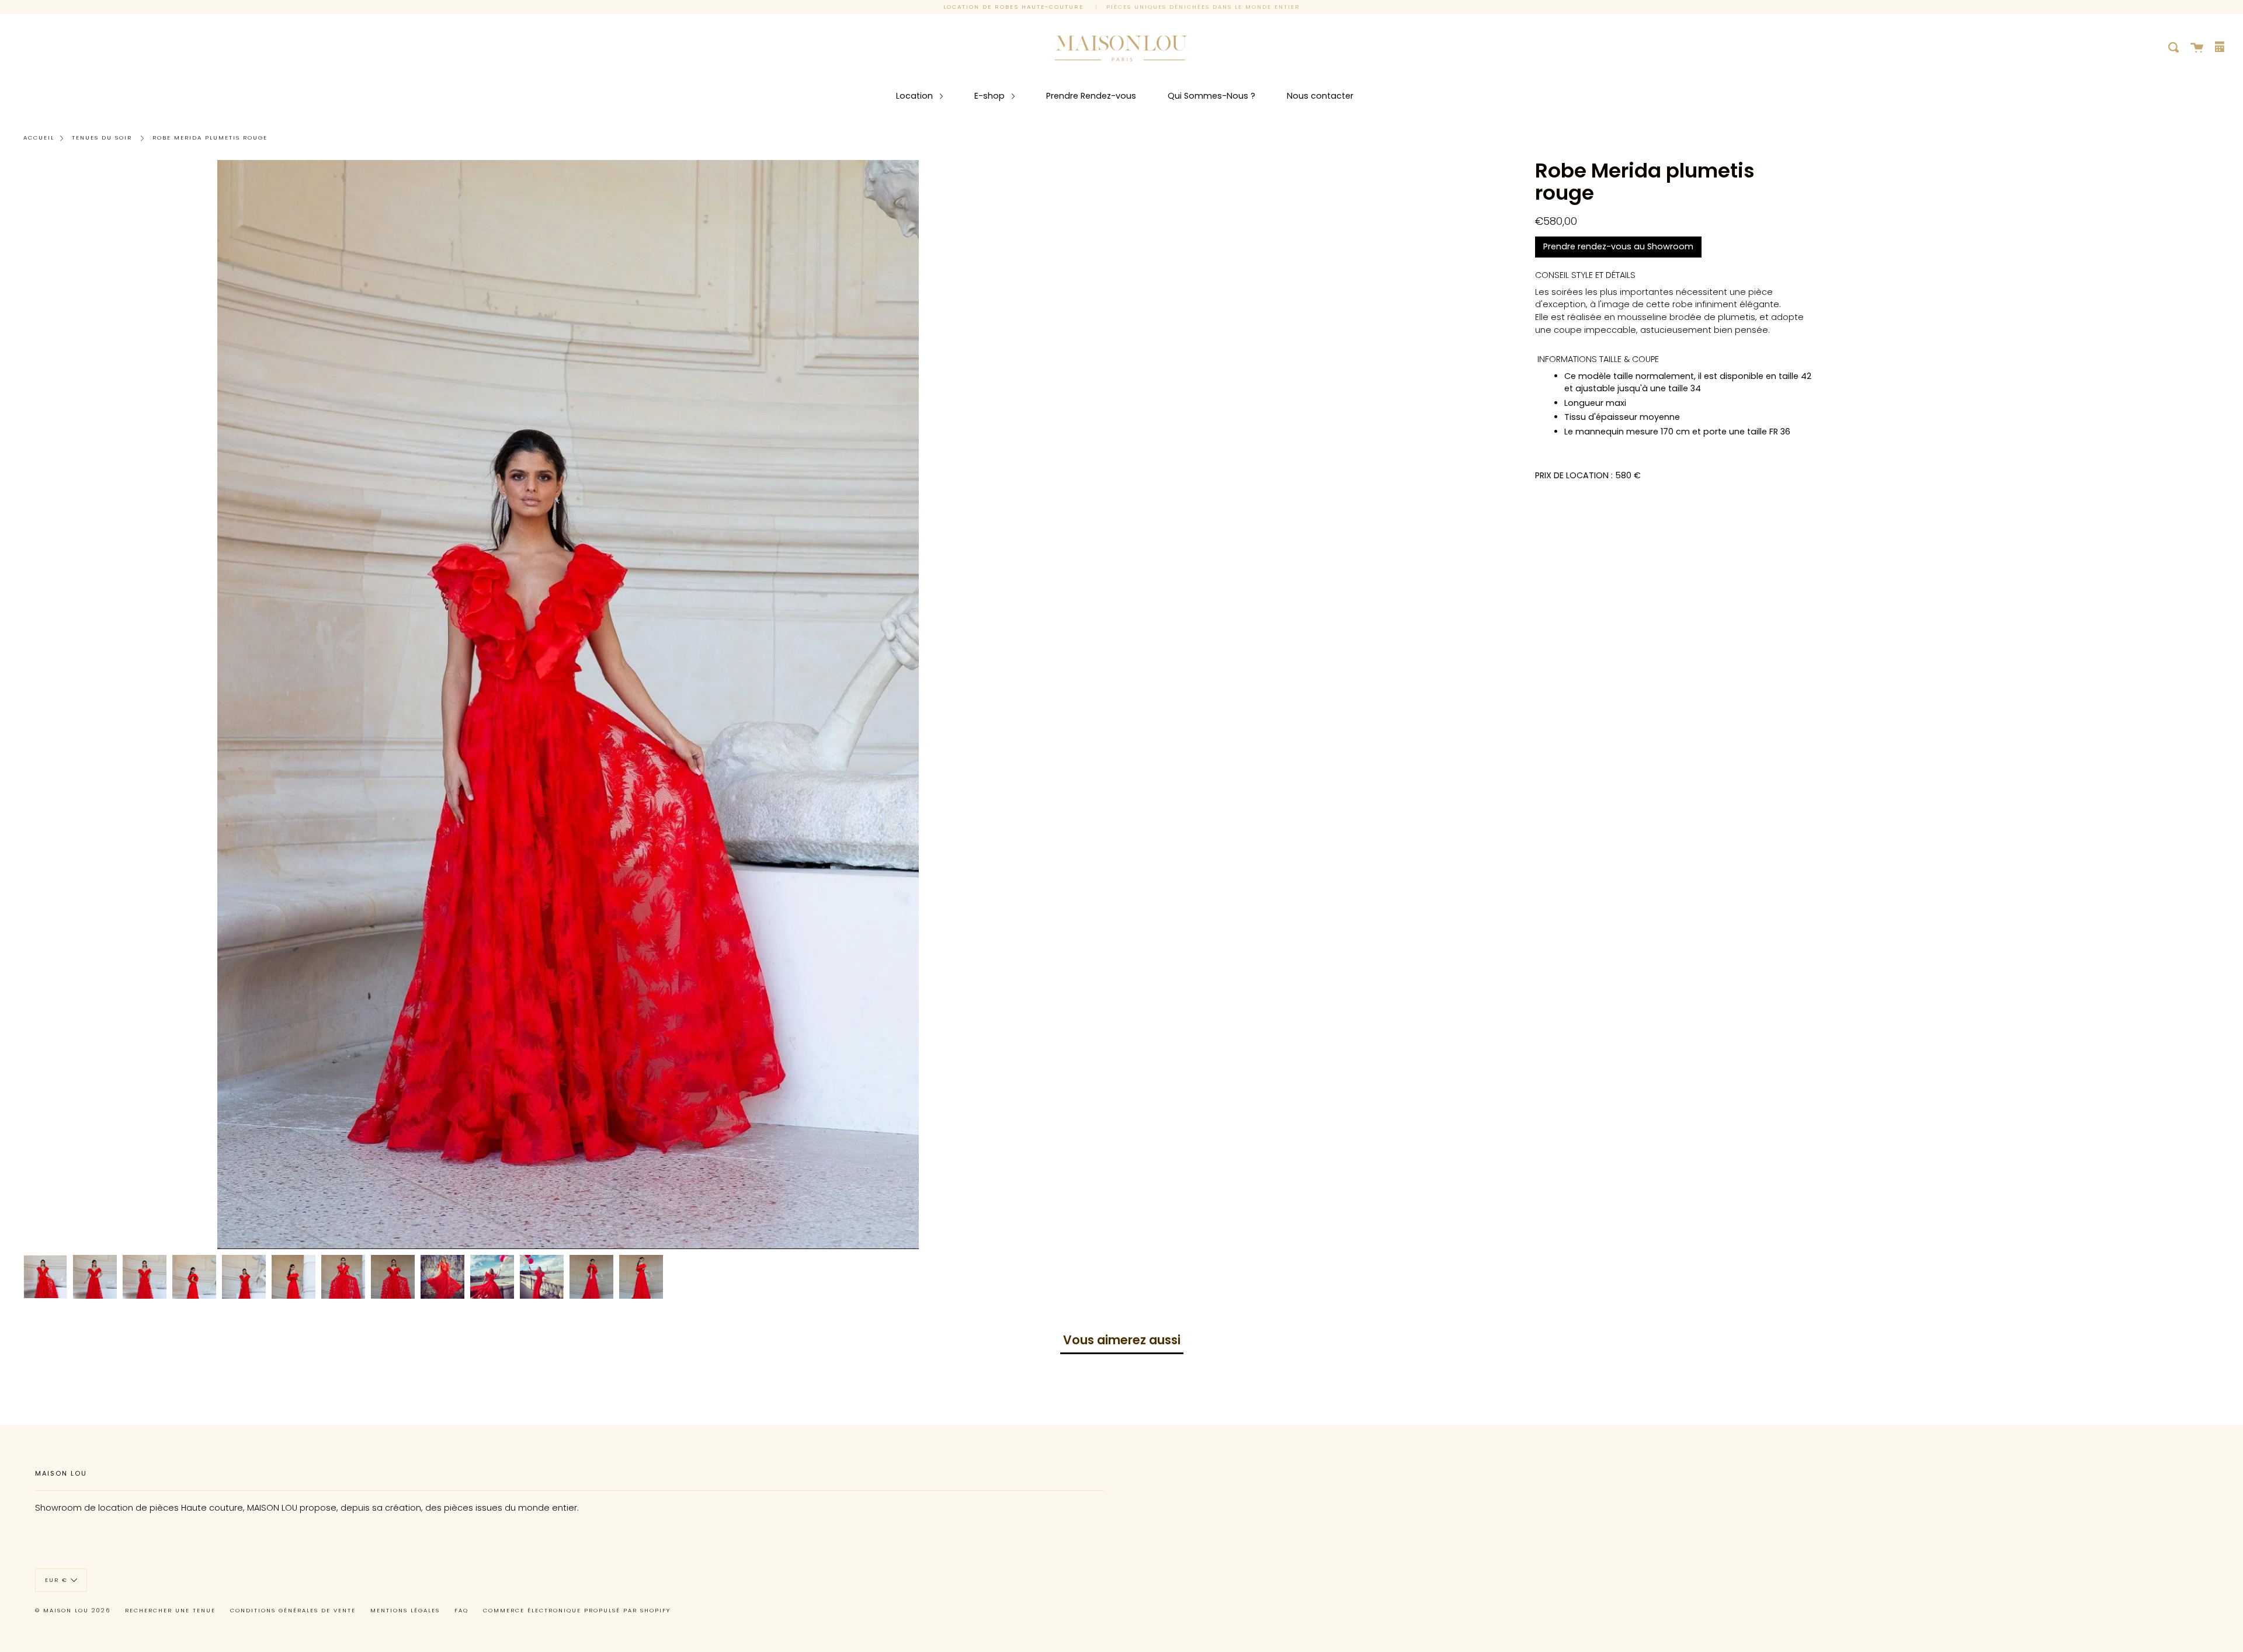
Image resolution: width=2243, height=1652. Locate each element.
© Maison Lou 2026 (73, 1610)
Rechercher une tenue (170, 1610)
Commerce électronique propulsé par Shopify (577, 1610)
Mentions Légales (405, 1610)
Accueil (39, 138)
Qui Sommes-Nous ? (1211, 96)
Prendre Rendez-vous (1091, 96)
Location (916, 96)
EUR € (56, 1579)
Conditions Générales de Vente (293, 1610)
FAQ (461, 1610)
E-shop (991, 96)
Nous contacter (1320, 96)
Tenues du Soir (102, 138)
